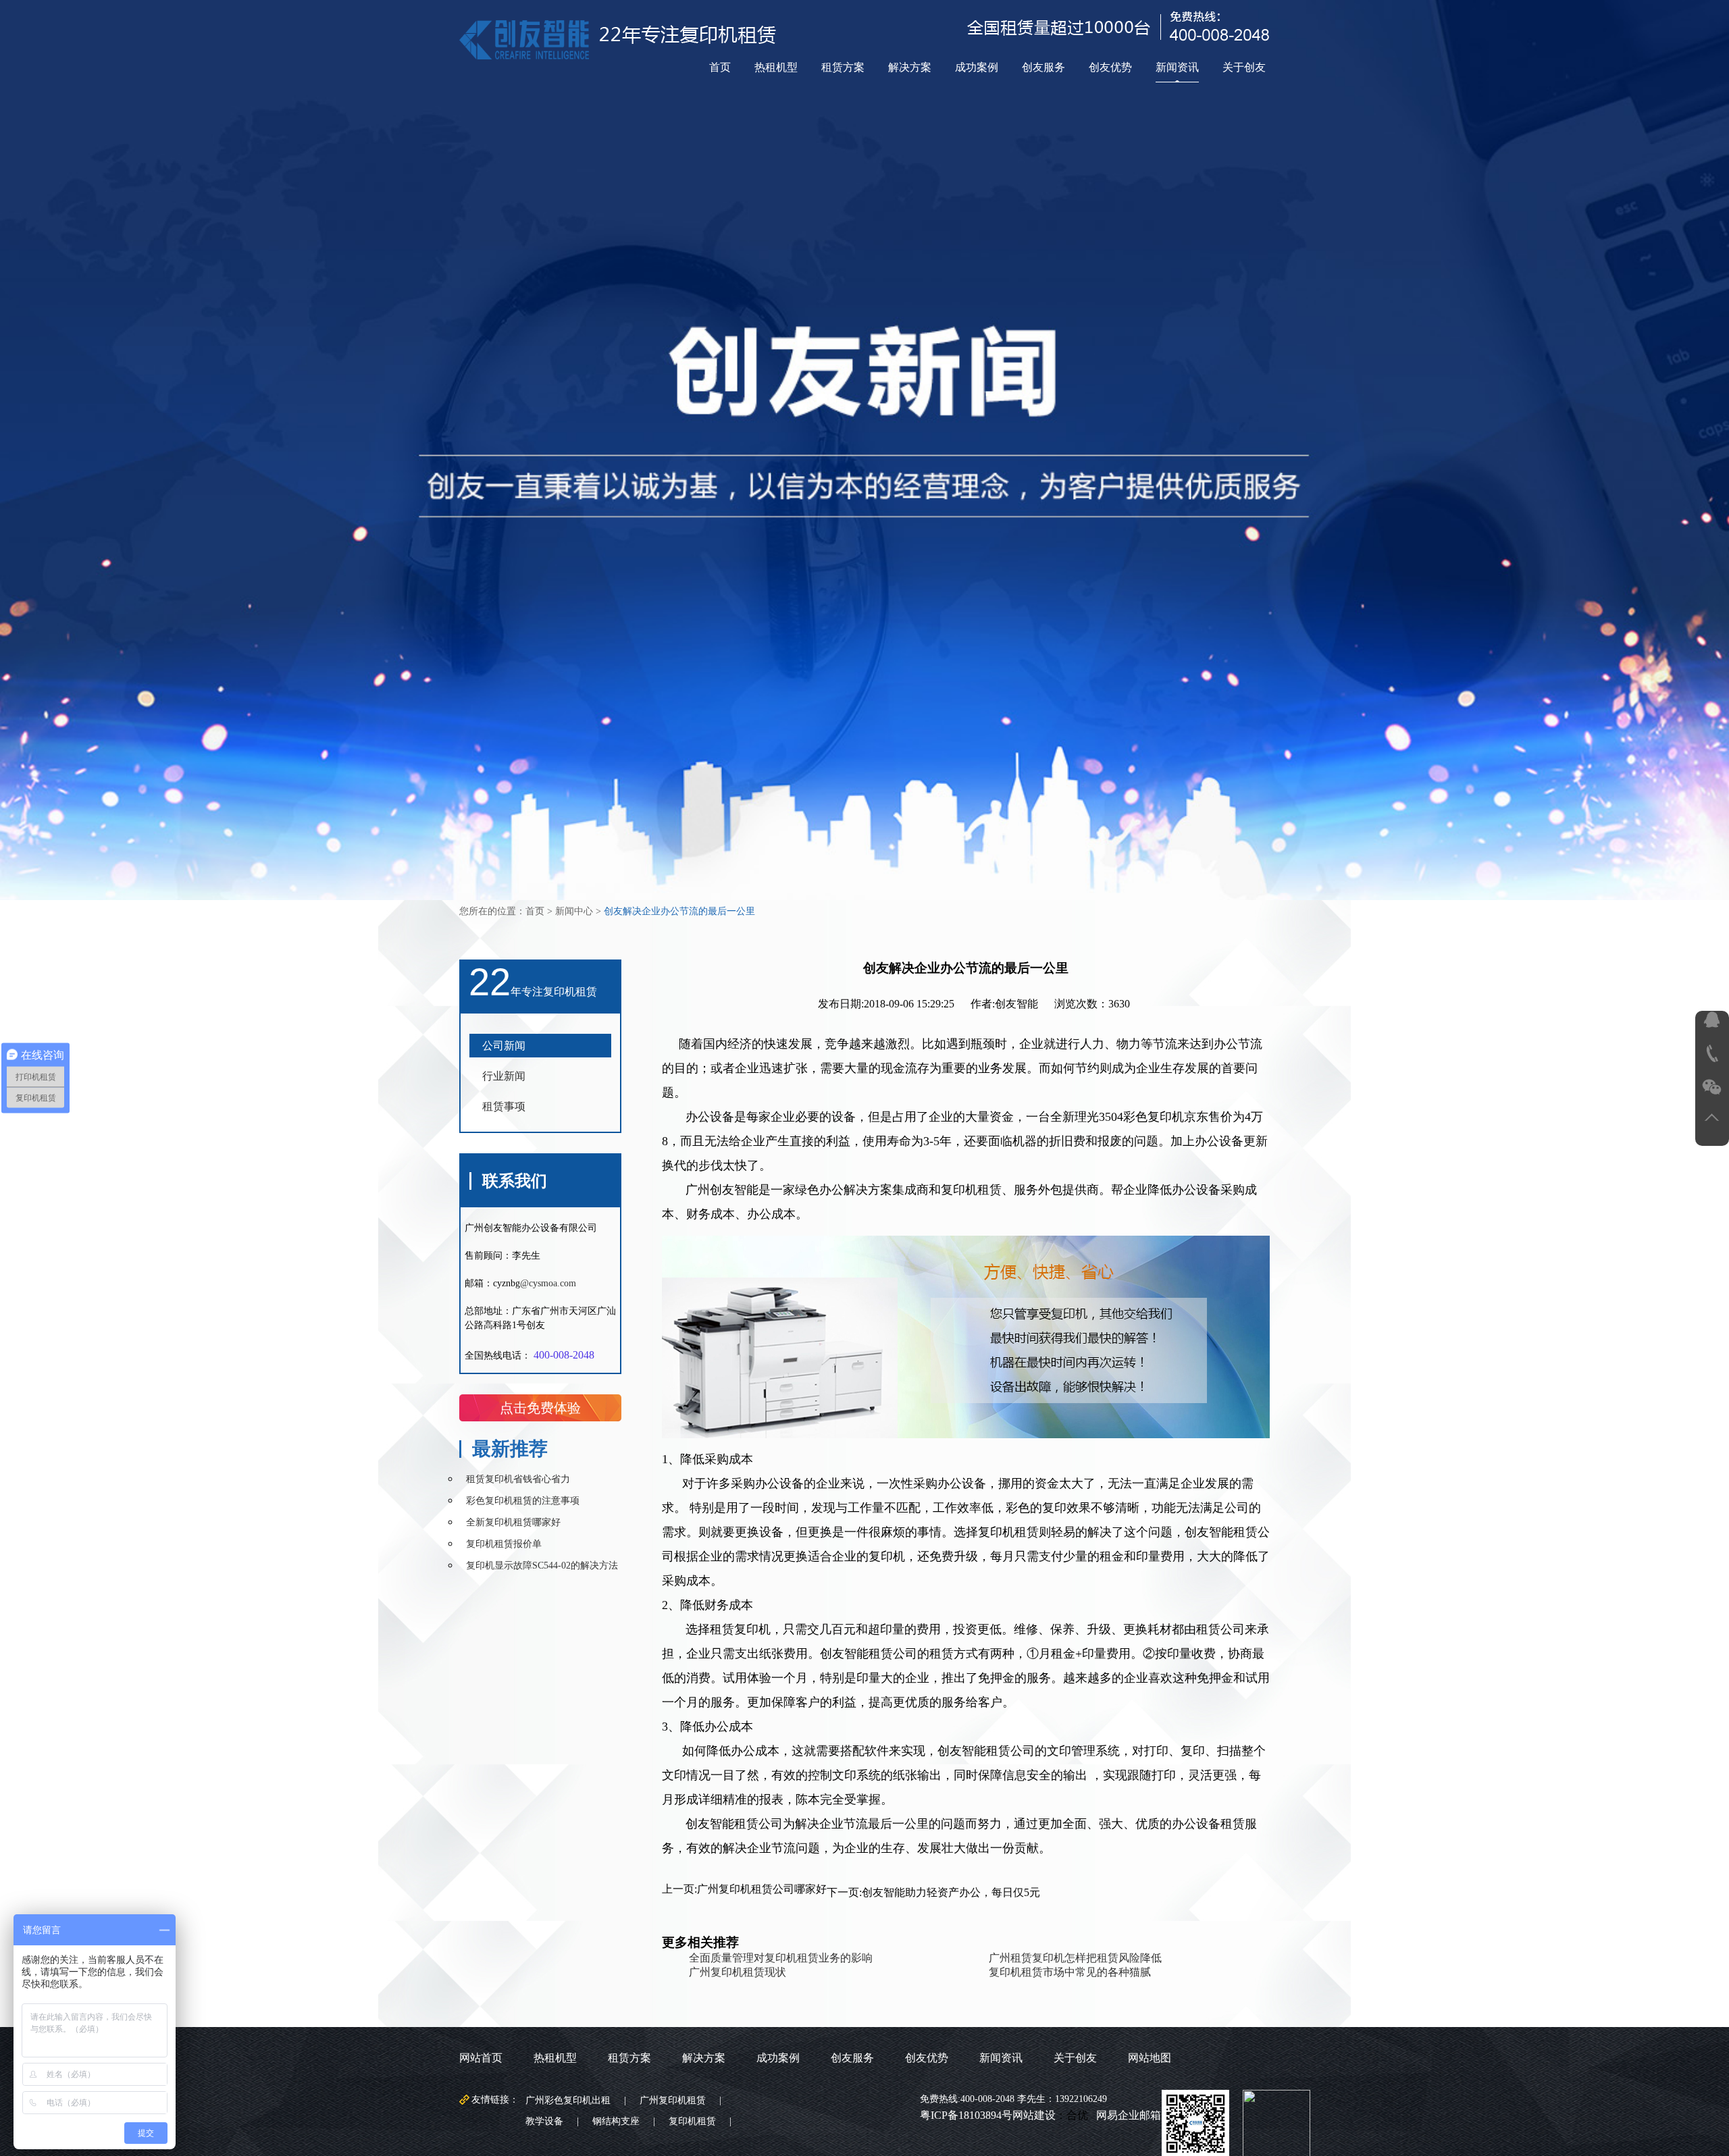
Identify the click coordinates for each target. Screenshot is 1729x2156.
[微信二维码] (1712, 1087)
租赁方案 (843, 67)
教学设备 (544, 2121)
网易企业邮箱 (1129, 2115)
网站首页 (481, 2058)
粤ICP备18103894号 (966, 2115)
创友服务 (1043, 67)
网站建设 (1034, 2115)
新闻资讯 (1177, 67)
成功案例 (977, 67)
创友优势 (1110, 67)
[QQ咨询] (1712, 1020)
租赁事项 (504, 1106)
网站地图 (1150, 2058)
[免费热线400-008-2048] (1712, 1054)
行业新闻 (504, 1076)
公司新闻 (504, 1046)
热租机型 (776, 67)
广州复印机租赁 (673, 2100)
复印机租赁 (692, 2121)
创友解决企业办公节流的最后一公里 (679, 911)
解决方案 (910, 67)
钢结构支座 (616, 2121)
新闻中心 (574, 911)
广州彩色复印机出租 (568, 2100)
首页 (720, 67)
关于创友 (1244, 67)
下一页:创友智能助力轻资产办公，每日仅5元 (933, 1892)
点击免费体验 (540, 1408)
